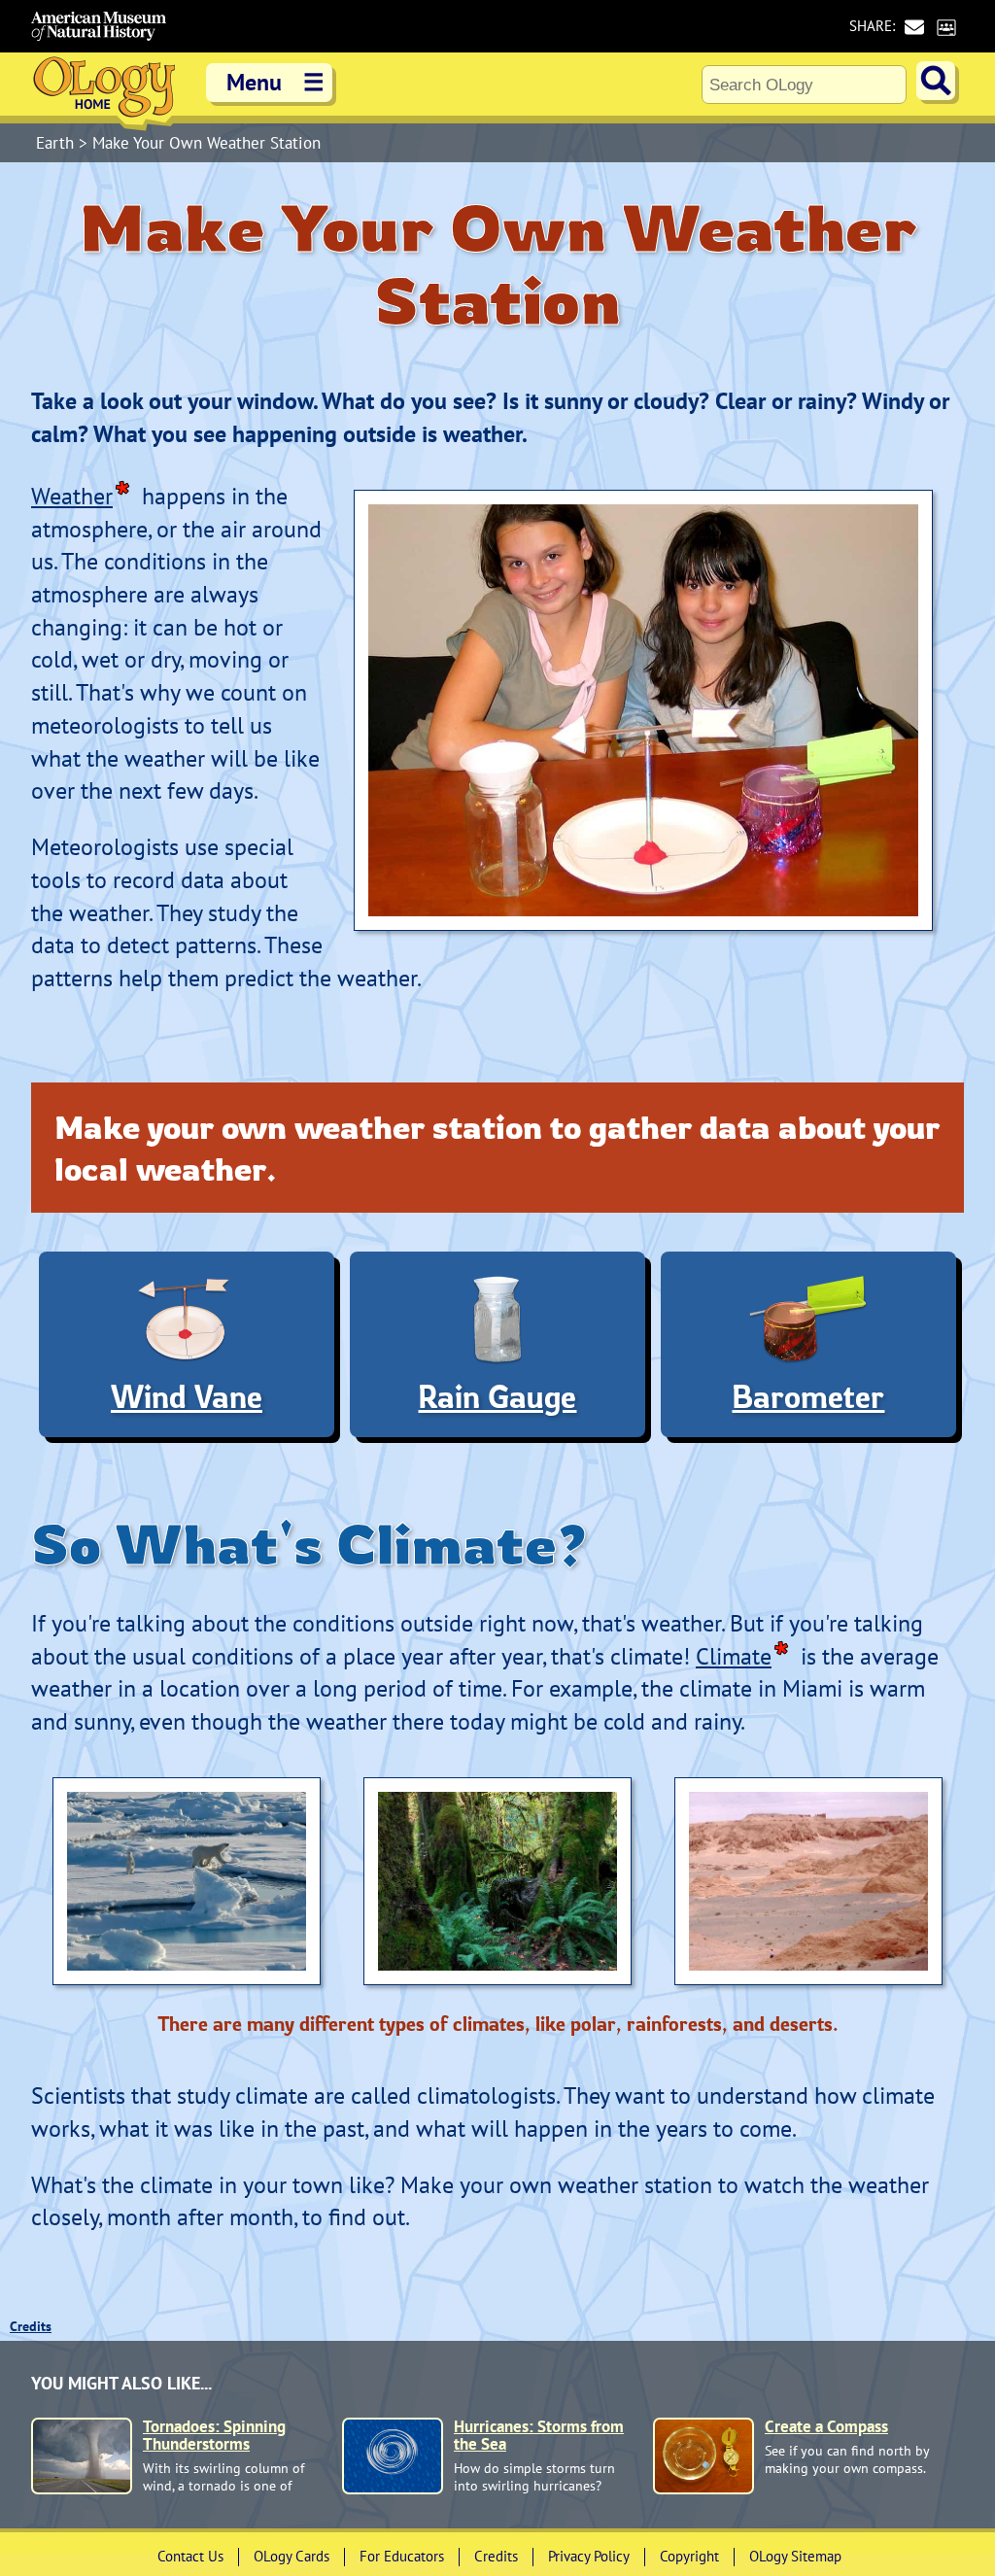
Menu (275, 82)
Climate (734, 1656)
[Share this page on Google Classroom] (946, 27)
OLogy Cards (292, 2556)
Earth (57, 143)
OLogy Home (104, 92)
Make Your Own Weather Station (206, 143)
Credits (31, 2326)
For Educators (402, 2556)
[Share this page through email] (914, 27)
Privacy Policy (589, 2556)
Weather (72, 496)
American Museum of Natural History (99, 26)
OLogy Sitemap (795, 2556)
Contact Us (190, 2556)
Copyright (689, 2556)
